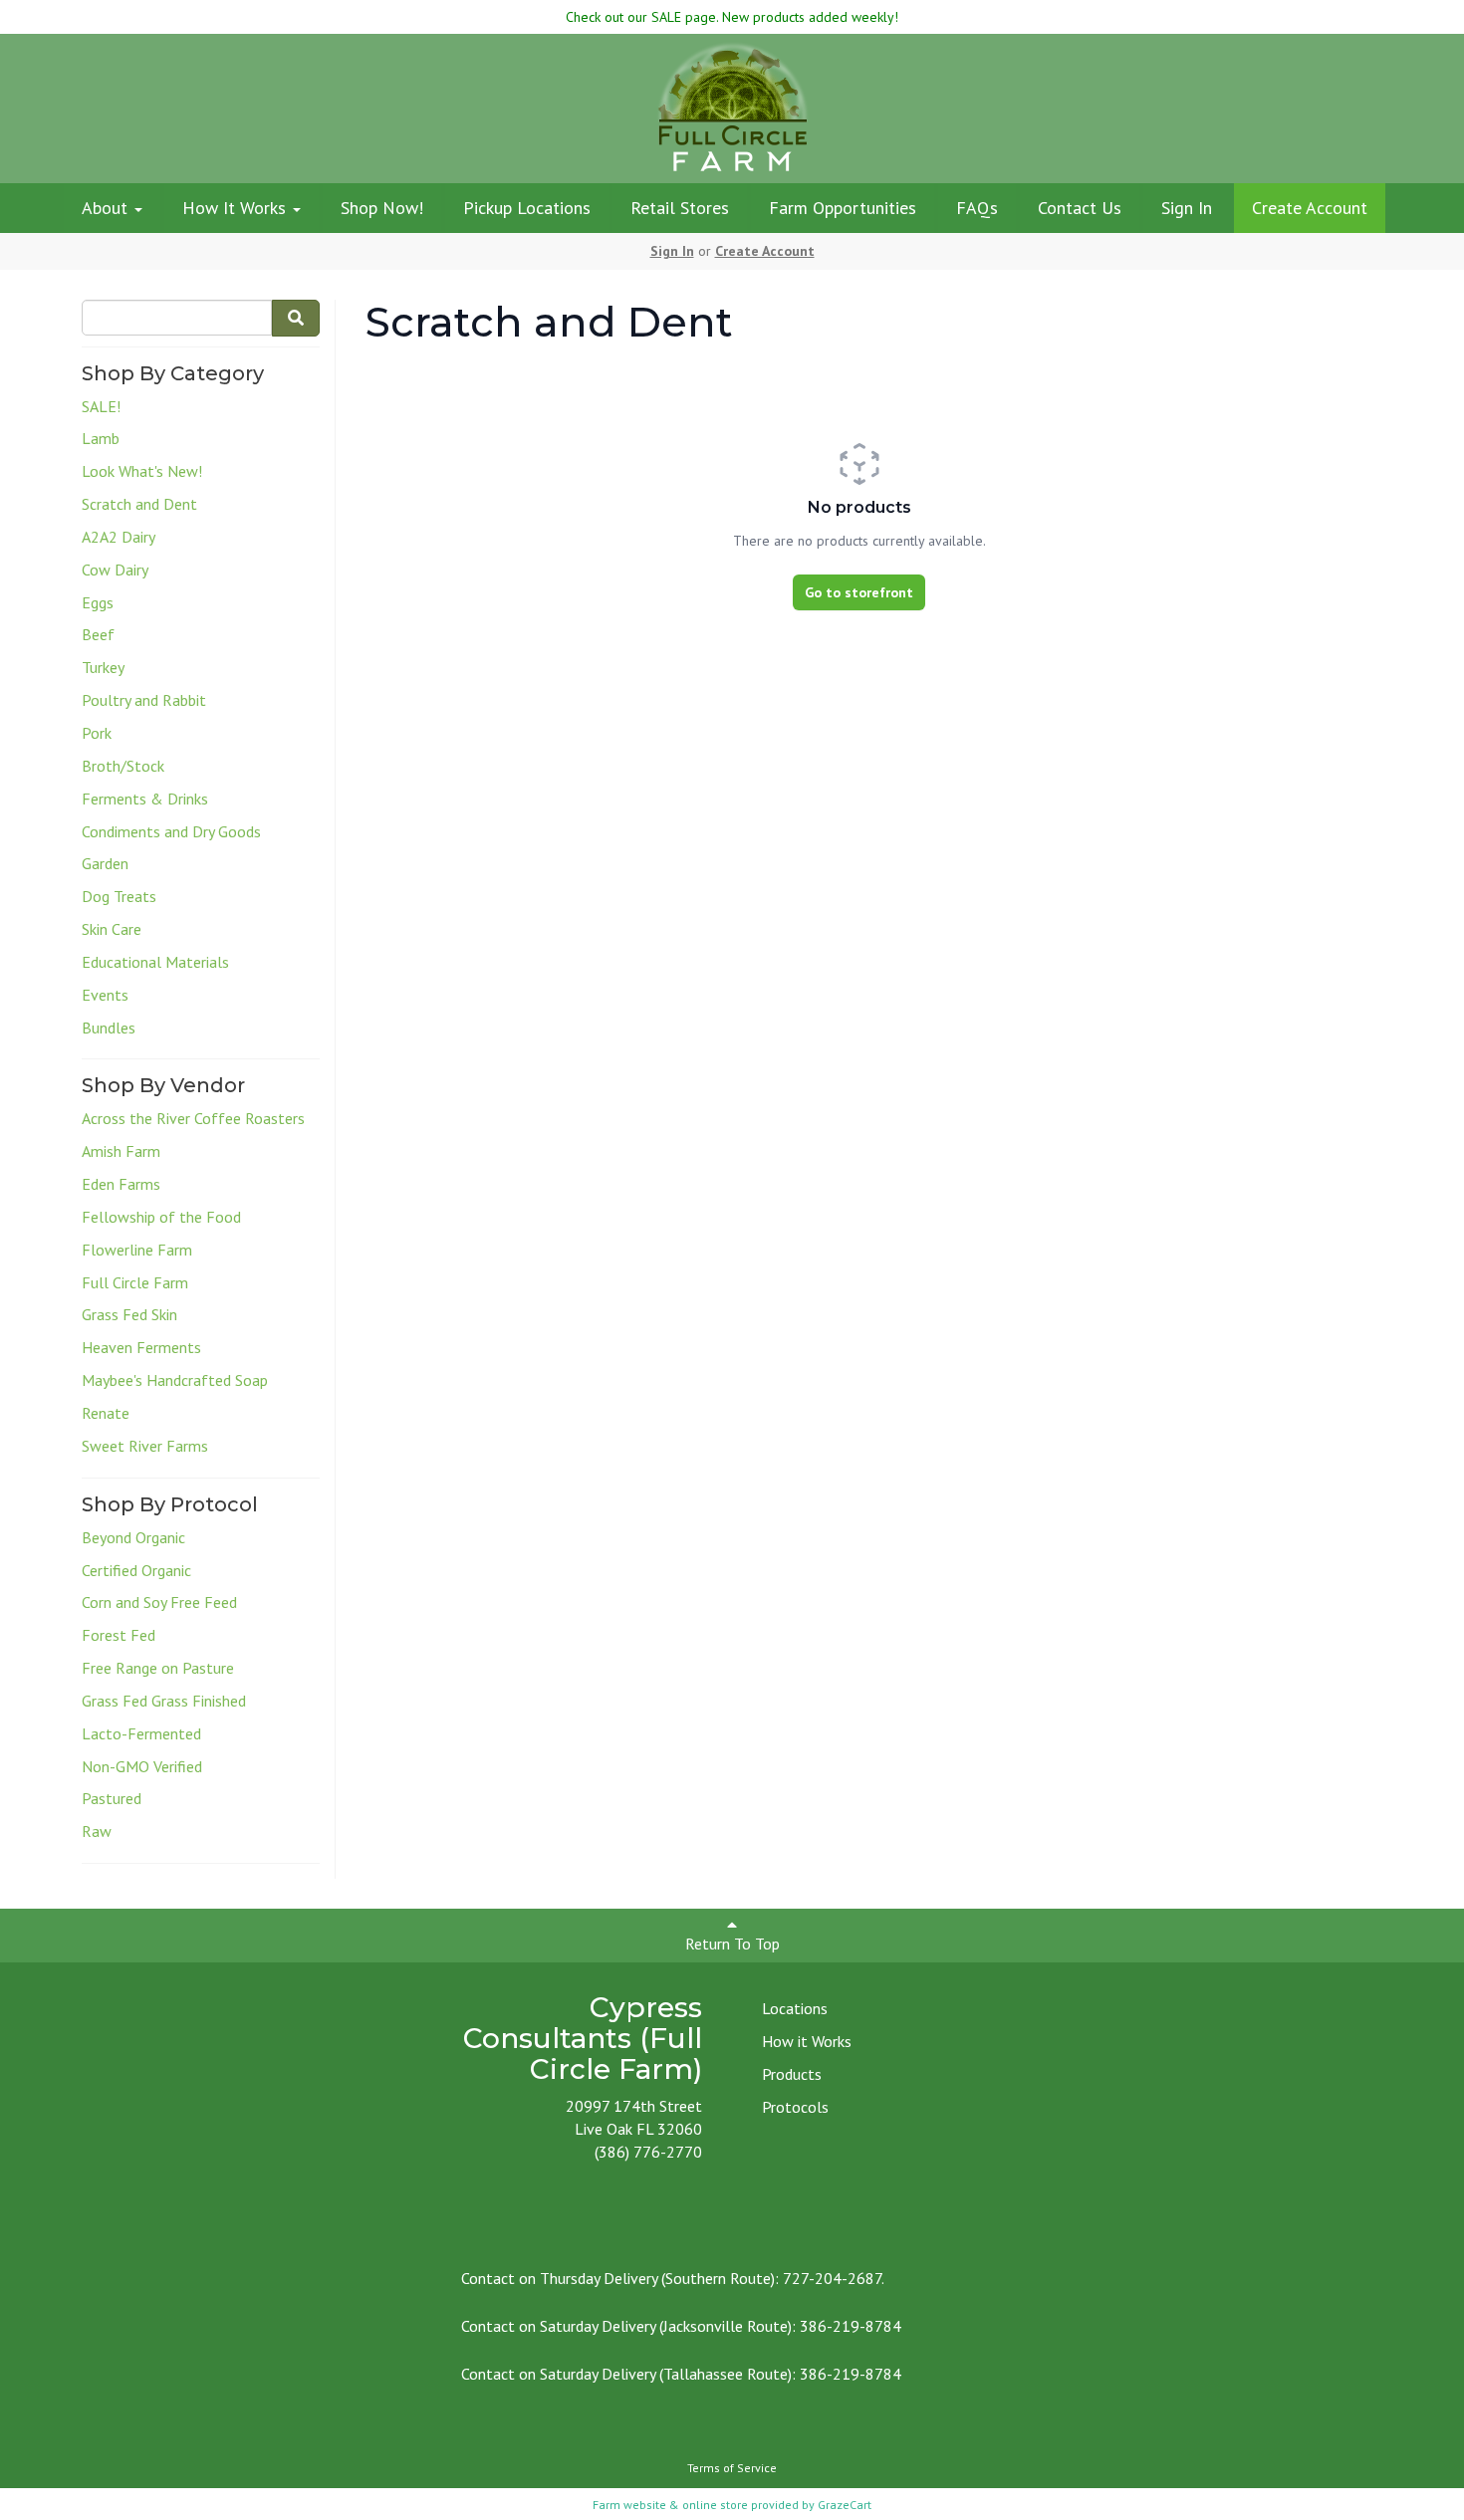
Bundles (109, 1028)
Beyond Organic (133, 1537)
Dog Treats (119, 896)
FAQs (977, 208)
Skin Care (112, 929)
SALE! (101, 406)
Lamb (101, 438)
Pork (97, 733)
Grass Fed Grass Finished (164, 1701)
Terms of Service (732, 2468)
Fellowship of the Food (161, 1217)
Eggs (98, 602)
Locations (795, 2008)
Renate (106, 1413)
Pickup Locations (527, 208)
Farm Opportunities (843, 208)
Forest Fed (119, 1635)
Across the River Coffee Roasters (193, 1118)
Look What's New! (142, 471)
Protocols (795, 2107)
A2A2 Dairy (119, 537)
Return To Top (732, 1944)
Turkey (103, 667)
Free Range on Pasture (158, 1668)
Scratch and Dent (139, 504)
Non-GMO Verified (142, 1766)
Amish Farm (121, 1151)
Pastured (112, 1798)
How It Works (237, 208)
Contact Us (1080, 208)
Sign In (1187, 208)
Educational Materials (155, 962)
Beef (98, 634)
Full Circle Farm (135, 1282)
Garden (105, 863)
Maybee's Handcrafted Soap (175, 1380)
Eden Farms (121, 1184)
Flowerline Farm (137, 1250)
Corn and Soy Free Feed (159, 1602)
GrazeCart (845, 2505)
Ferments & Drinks (145, 799)
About (107, 208)
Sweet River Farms (145, 1446)
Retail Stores (680, 208)
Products (792, 2074)
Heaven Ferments (141, 1347)
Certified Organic (136, 1570)
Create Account (1310, 208)
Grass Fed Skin (129, 1314)
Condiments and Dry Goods (171, 831)
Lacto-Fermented (141, 1733)
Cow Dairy (115, 570)
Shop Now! (382, 208)
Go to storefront (859, 592)
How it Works (807, 2041)
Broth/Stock (123, 766)
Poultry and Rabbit (144, 700)
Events (105, 995)
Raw (97, 1831)
